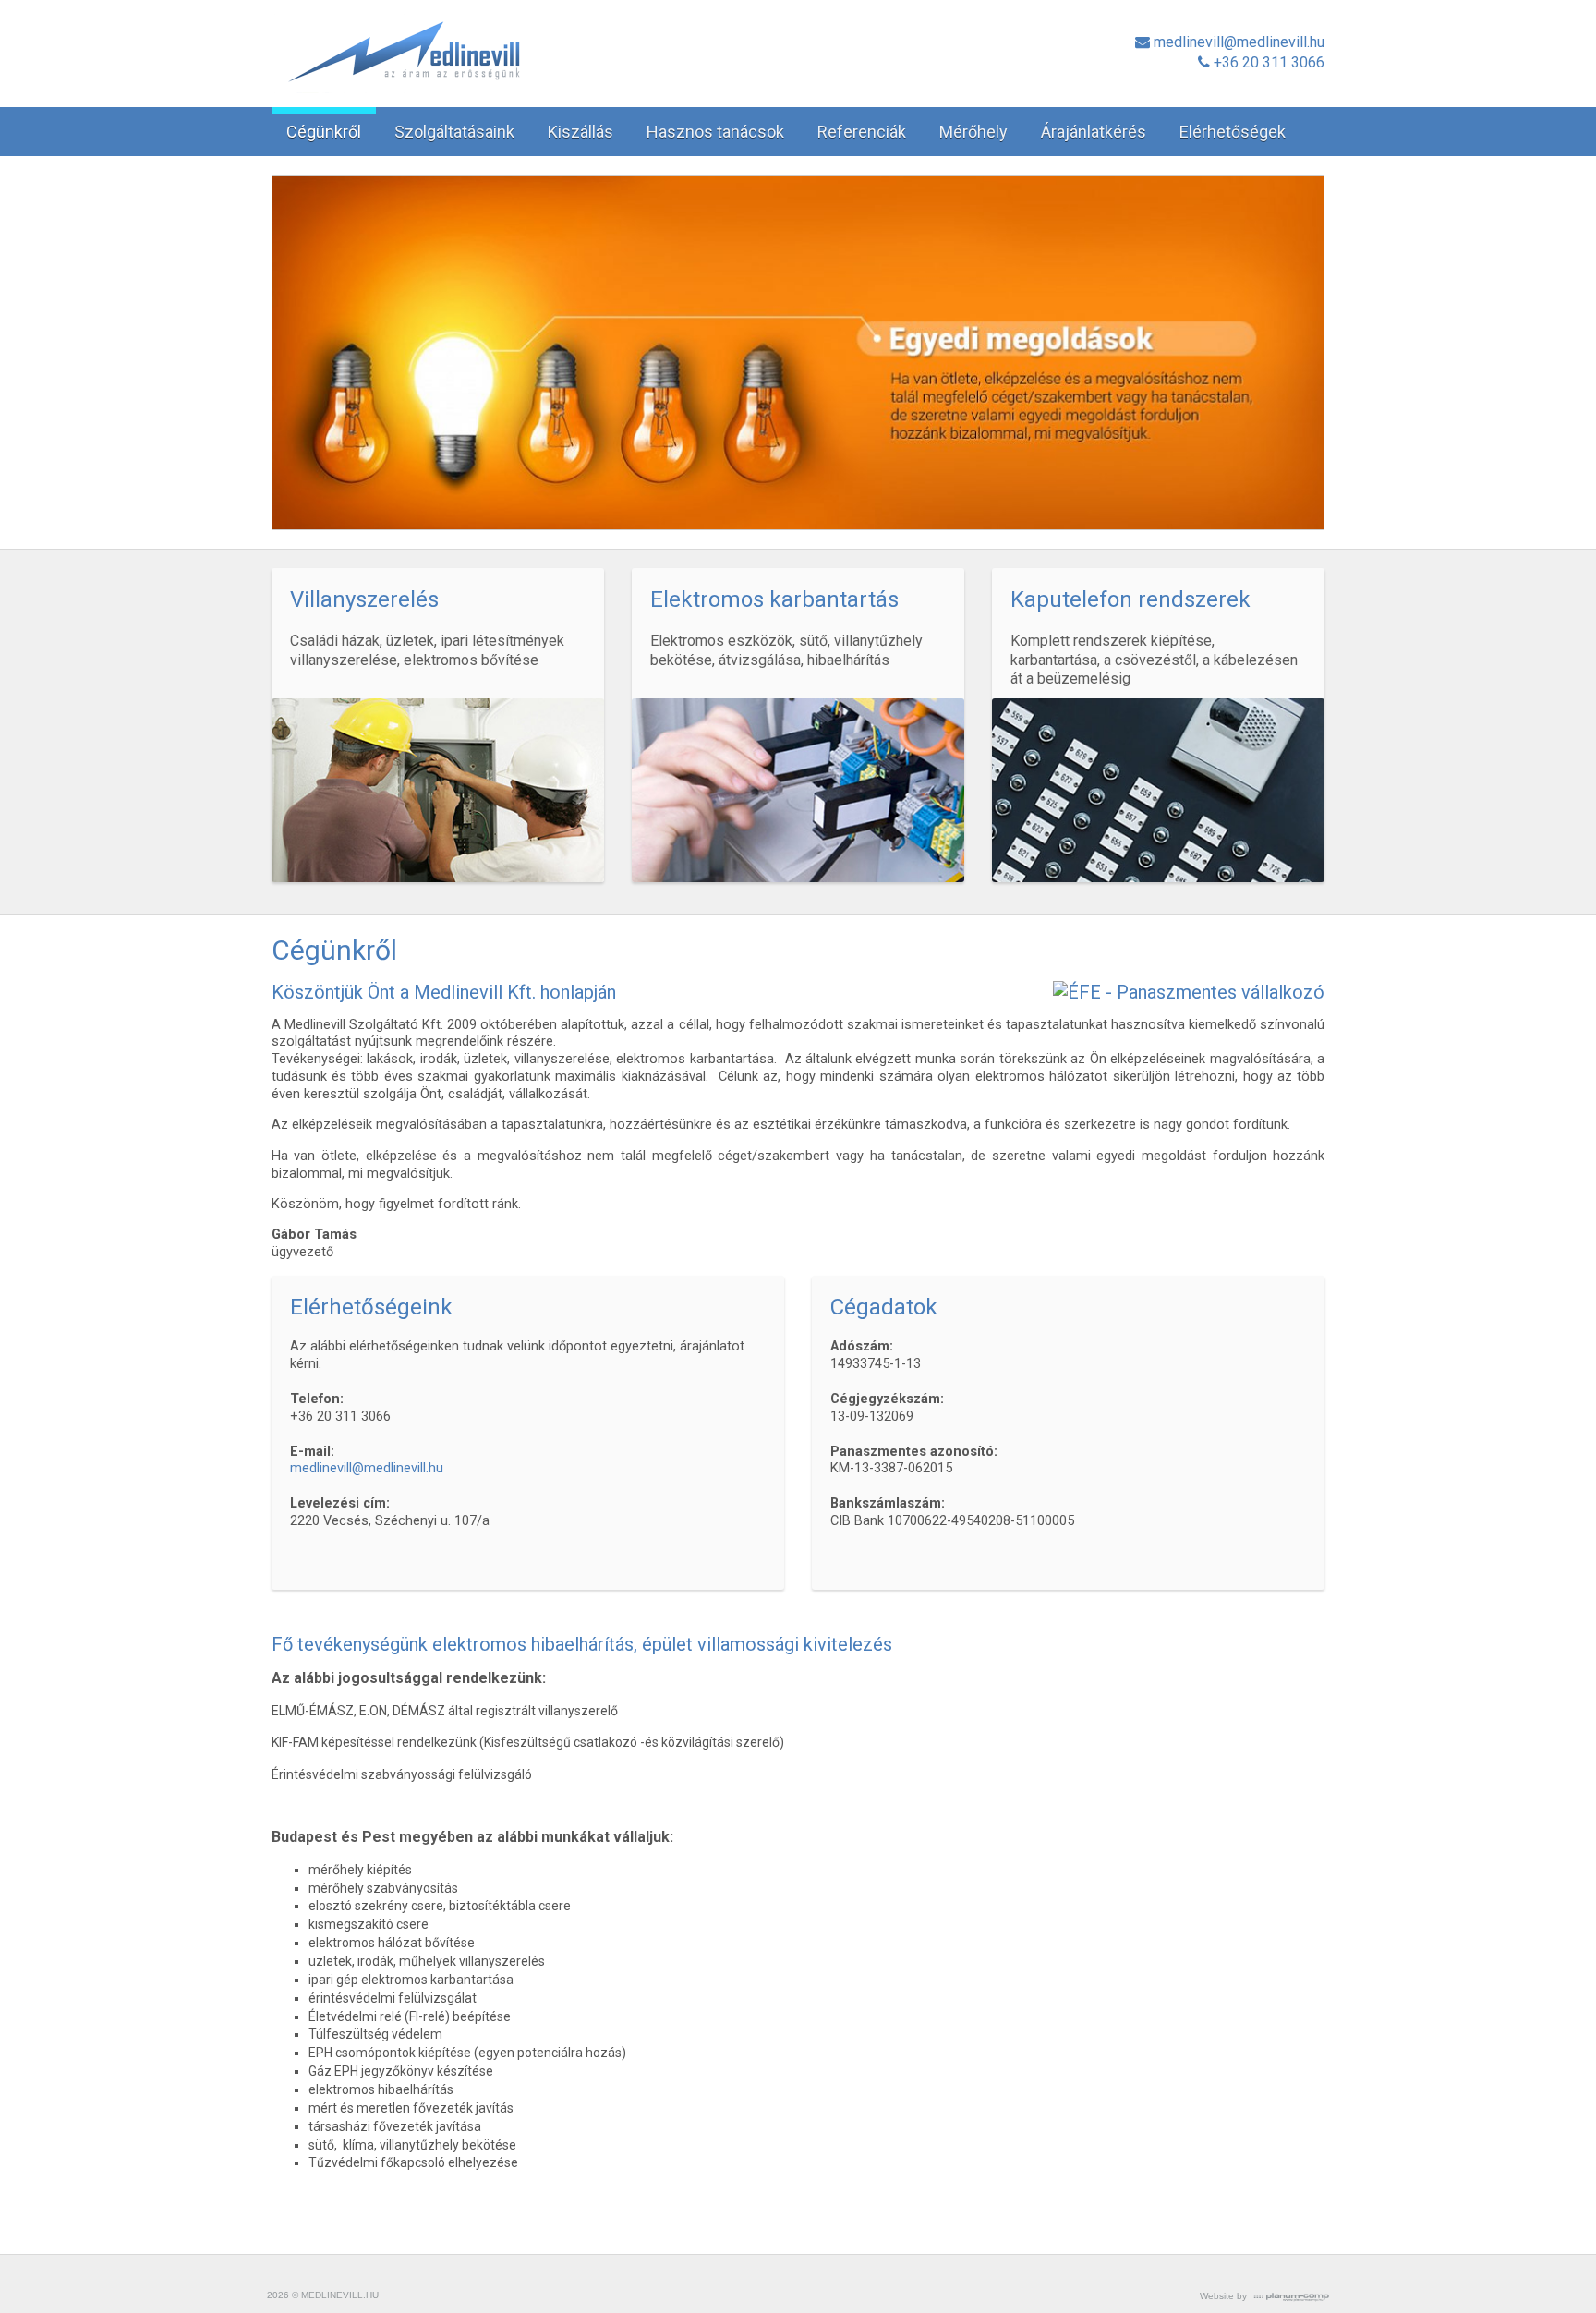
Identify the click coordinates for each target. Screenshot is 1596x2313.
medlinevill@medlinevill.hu (367, 1468)
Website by (1223, 2296)
